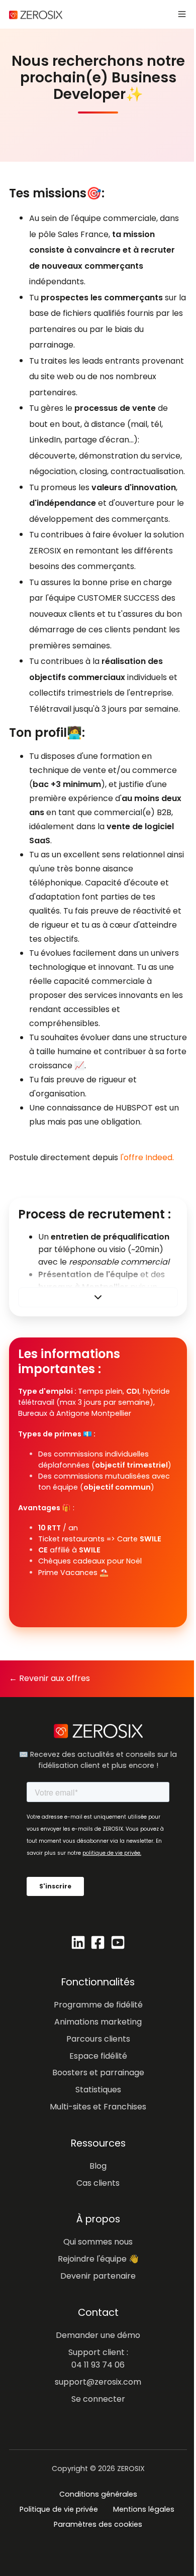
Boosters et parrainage (98, 2073)
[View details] (78, 1942)
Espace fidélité (98, 2056)
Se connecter (98, 2399)
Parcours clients (98, 2039)
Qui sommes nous (98, 2242)
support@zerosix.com (98, 2382)
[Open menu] (182, 14)
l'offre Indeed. (147, 1157)
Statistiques (98, 2090)
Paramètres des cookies (98, 2524)
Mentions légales (144, 2509)
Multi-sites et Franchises (98, 2107)
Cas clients (98, 2183)
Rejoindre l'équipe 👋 (98, 2259)
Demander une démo (98, 2335)
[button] (98, 1297)
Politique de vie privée (59, 2509)
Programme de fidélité (98, 2005)
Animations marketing (98, 2022)
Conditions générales (98, 2494)
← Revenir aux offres (50, 1678)
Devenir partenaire (98, 2276)
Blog (98, 2166)
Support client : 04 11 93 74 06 (98, 2359)
